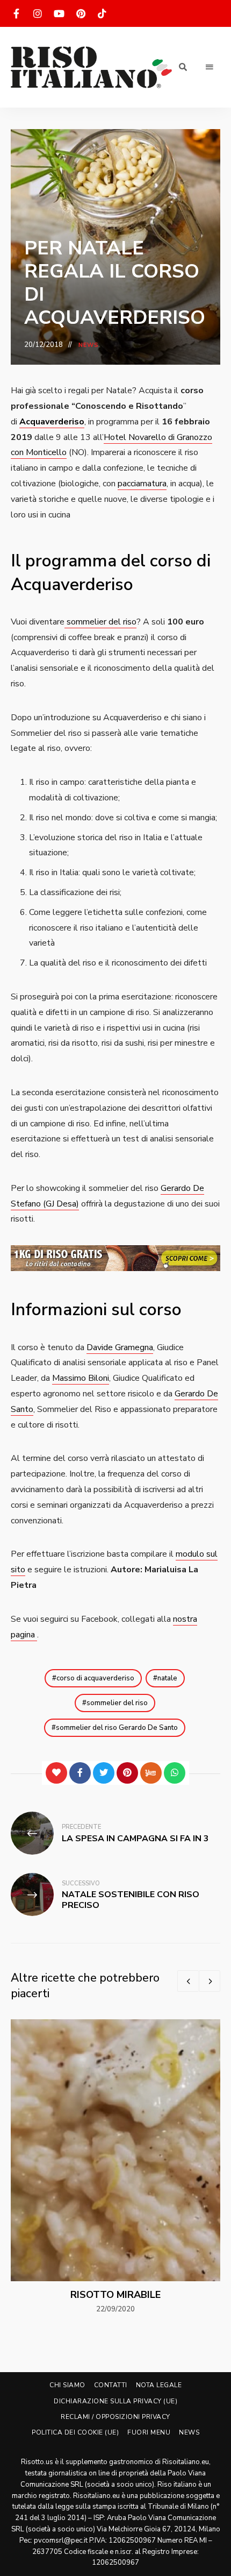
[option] (115, 2167)
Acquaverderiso (52, 422)
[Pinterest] (127, 1773)
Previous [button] (188, 1981)
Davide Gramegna (120, 1347)
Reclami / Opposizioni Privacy (115, 2417)
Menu (210, 67)
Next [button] (210, 1981)
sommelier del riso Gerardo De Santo (117, 1728)
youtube (59, 13)
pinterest (81, 13)
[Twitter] (104, 1773)
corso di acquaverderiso (95, 1678)
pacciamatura (142, 484)
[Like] (56, 1773)
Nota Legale (159, 2385)
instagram (38, 13)
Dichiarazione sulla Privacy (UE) (115, 2401)
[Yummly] (151, 1773)
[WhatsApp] (175, 1773)
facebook (16, 13)
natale (167, 1678)
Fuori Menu (149, 2432)
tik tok (102, 13)
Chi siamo (67, 2385)
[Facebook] (80, 1773)
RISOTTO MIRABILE (115, 2295)
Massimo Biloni (81, 1378)
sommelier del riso (100, 622)
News (89, 345)
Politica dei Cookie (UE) (75, 2432)
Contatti (111, 2385)
